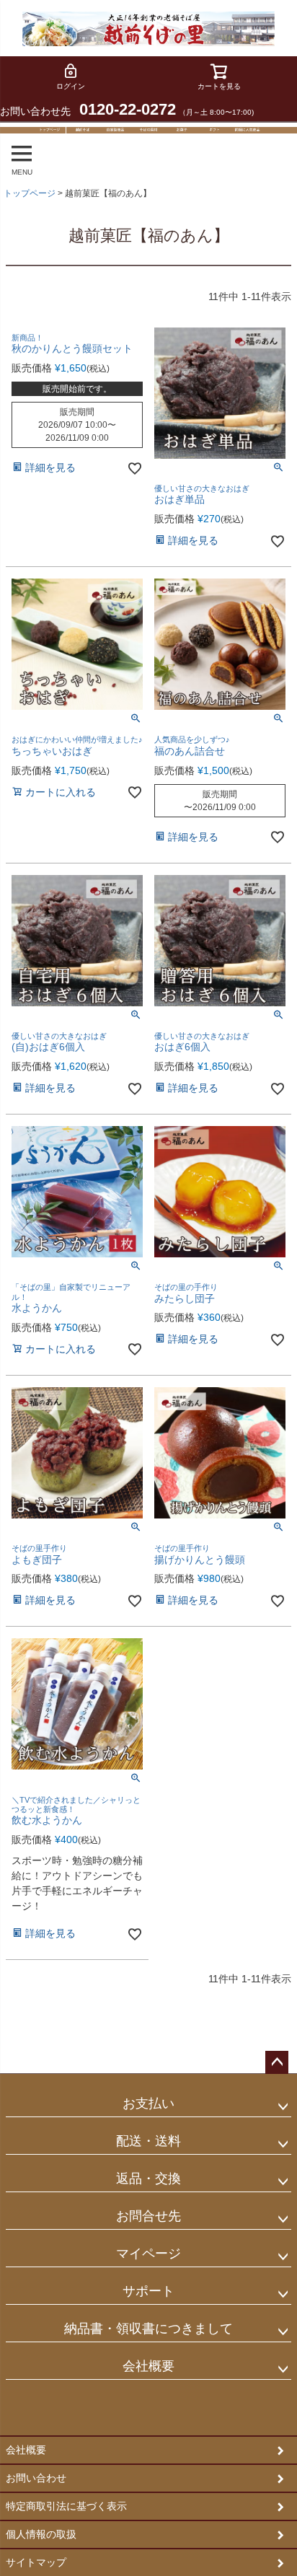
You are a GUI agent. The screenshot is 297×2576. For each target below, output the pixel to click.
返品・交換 (148, 2179)
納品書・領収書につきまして (148, 2329)
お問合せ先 (148, 2216)
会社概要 (148, 2366)
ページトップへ (277, 2062)
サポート (148, 2291)
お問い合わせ (36, 2478)
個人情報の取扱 (41, 2534)
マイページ (148, 2254)
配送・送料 (148, 2141)
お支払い (148, 2104)
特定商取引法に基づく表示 (66, 2506)
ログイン (71, 86)
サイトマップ (36, 2562)
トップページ (30, 193)
